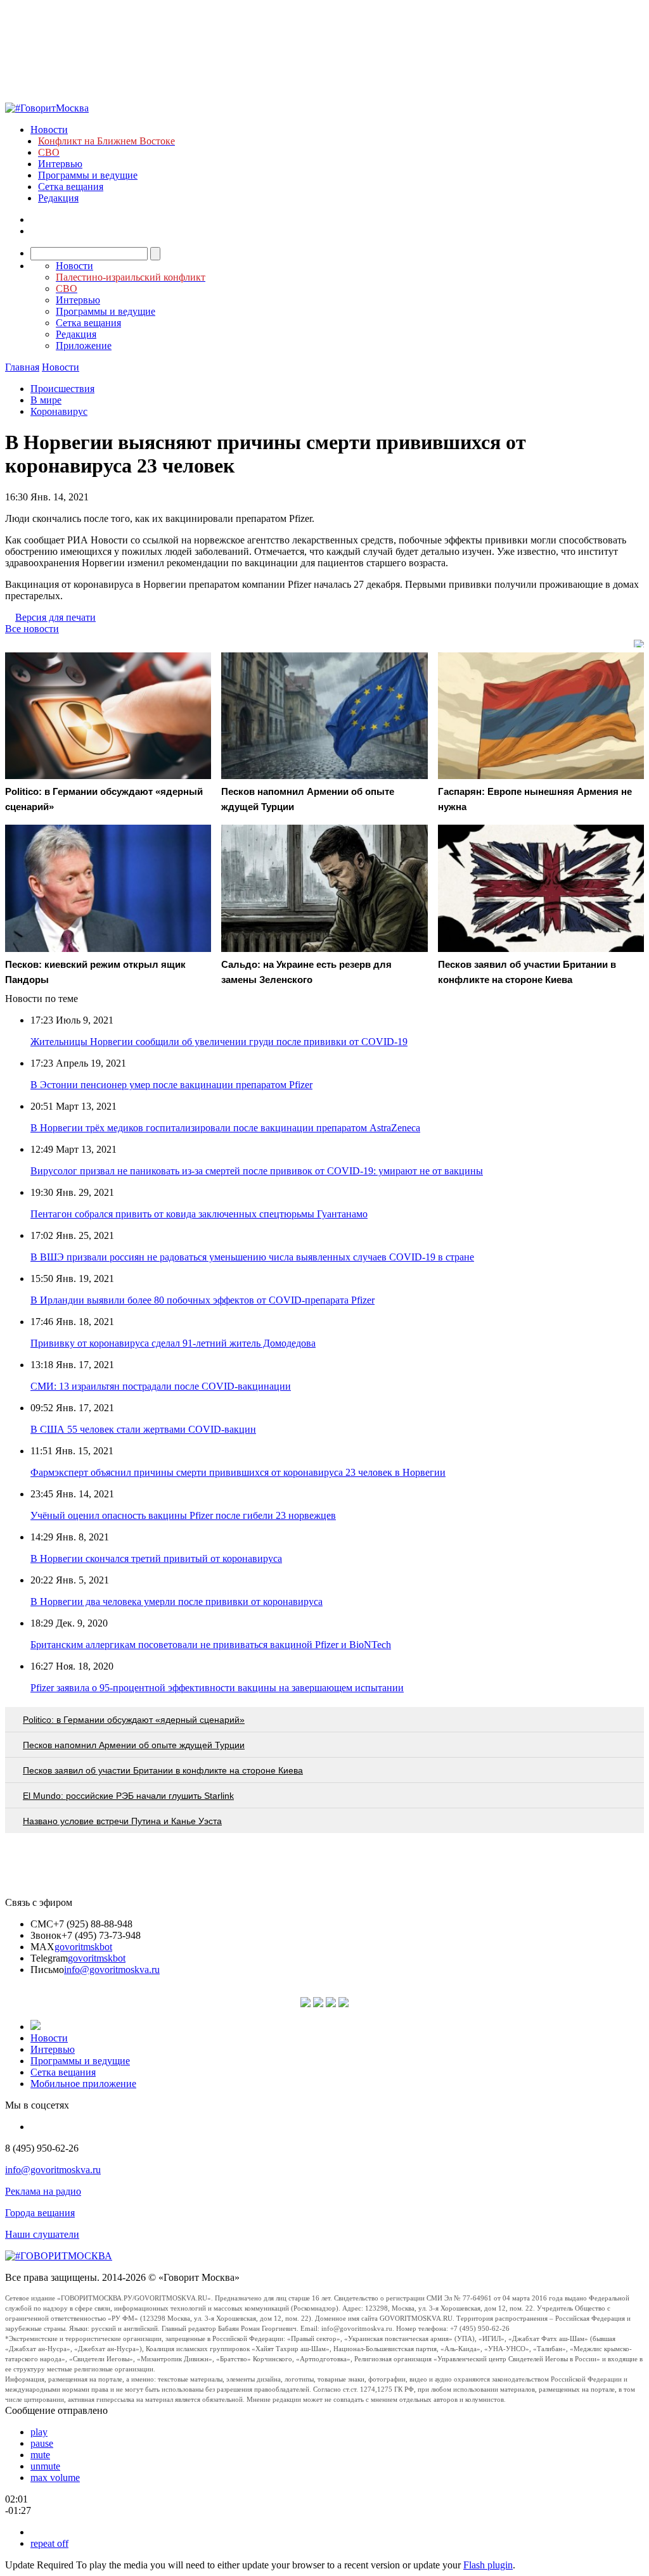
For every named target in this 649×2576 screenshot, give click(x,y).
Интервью (60, 164)
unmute (45, 2466)
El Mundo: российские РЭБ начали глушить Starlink (128, 1796)
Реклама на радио (43, 2191)
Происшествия (62, 389)
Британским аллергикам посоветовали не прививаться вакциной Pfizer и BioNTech (211, 1645)
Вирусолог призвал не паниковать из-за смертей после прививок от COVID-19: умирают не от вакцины (257, 1171)
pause (42, 2443)
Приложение (84, 346)
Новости (49, 130)
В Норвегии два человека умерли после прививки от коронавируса (177, 1602)
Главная (22, 367)
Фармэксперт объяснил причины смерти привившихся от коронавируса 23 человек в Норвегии (238, 1472)
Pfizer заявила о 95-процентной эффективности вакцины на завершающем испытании (217, 1688)
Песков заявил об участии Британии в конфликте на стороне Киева (163, 1770)
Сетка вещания (71, 187)
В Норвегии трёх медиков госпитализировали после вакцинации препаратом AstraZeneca (225, 1128)
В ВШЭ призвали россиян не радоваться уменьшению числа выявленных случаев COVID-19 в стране (252, 1257)
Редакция (58, 198)
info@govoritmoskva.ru (112, 1970)
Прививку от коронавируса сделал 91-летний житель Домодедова (173, 1343)
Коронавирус (59, 411)
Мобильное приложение (83, 2084)
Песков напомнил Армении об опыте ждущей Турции (134, 1745)
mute (40, 2455)
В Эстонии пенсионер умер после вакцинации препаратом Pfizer (171, 1085)
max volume (55, 2478)
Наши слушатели (42, 2234)
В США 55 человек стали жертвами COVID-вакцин (143, 1429)
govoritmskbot (83, 1947)
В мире (46, 400)
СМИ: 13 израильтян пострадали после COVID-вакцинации (161, 1386)
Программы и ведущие (88, 175)
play (39, 2432)
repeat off (49, 2543)
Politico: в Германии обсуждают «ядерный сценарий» (134, 1720)
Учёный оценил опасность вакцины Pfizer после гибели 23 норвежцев (183, 1515)
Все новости (32, 629)
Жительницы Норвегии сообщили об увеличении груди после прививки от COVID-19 (219, 1042)
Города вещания (40, 2213)
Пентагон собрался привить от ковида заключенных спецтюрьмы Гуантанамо (199, 1214)
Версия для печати (55, 617)
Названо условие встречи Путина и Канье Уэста (122, 1821)
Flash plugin (488, 2565)
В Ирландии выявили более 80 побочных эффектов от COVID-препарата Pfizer (202, 1300)
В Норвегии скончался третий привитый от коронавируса (156, 1558)
